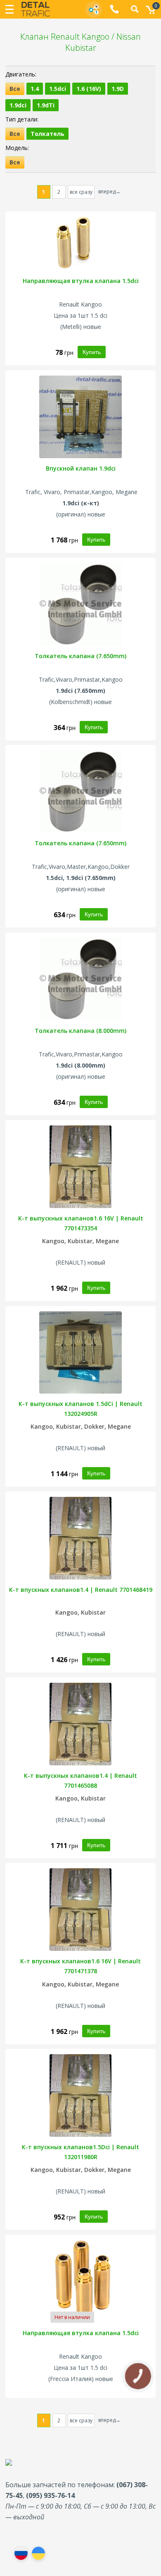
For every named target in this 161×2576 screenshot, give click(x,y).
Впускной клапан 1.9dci (81, 468)
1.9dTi (46, 105)
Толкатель (47, 134)
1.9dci (18, 105)
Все (15, 89)
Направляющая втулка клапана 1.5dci (81, 281)
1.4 (35, 89)
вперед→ (109, 191)
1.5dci (58, 89)
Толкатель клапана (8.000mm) (80, 1031)
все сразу (81, 192)
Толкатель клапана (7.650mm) (80, 656)
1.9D (118, 89)
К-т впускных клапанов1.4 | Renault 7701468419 (81, 1590)
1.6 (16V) (89, 89)
